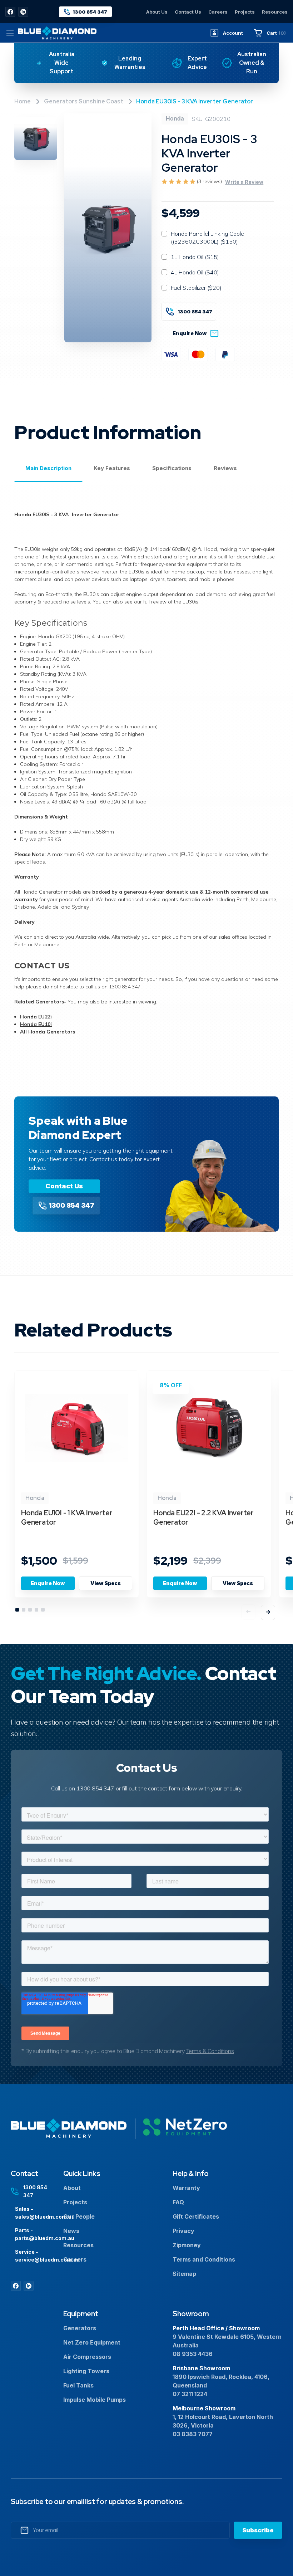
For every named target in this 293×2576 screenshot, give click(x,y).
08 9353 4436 (193, 2354)
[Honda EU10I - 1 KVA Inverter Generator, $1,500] (77, 1428)
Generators (80, 2328)
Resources (275, 12)
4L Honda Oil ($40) (195, 272)
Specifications (172, 468)
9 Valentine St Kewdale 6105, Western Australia (227, 2341)
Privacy (183, 2231)
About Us (157, 12)
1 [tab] (18, 1610)
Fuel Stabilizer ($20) (196, 288)
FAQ (178, 2202)
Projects (245, 12)
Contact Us (188, 12)
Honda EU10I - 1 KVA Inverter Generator (67, 1517)
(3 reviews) (210, 181)
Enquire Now (190, 333)
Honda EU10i (36, 1024)
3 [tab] (30, 1610)
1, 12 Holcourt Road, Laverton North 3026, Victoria (223, 2421)
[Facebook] (10, 12)
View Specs (106, 1583)
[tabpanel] (77, 1488)
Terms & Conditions (210, 2051)
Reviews (225, 468)
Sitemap (184, 2274)
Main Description (48, 468)
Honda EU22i (36, 1017)
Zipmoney (187, 2245)
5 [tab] (43, 1610)
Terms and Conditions (204, 2259)
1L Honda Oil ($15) (195, 257)
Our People (79, 2216)
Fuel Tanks (78, 2385)
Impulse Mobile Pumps (95, 2400)
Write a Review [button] (244, 182)
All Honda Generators (48, 1032)
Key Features (112, 468)
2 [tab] (24, 1610)
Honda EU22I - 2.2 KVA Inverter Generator (203, 1517)
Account (233, 33)
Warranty (186, 2188)
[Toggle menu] (10, 33)
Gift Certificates (196, 2216)
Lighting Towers (86, 2371)
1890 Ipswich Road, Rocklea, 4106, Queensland (221, 2381)
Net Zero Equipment (92, 2342)
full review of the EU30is (170, 602)
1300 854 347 (195, 312)
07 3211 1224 (190, 2394)
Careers (218, 12)
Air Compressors (87, 2357)
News (71, 2231)
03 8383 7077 (193, 2434)
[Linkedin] (23, 12)
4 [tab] (37, 1610)
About (72, 2188)
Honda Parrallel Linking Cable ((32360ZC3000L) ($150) (207, 238)
